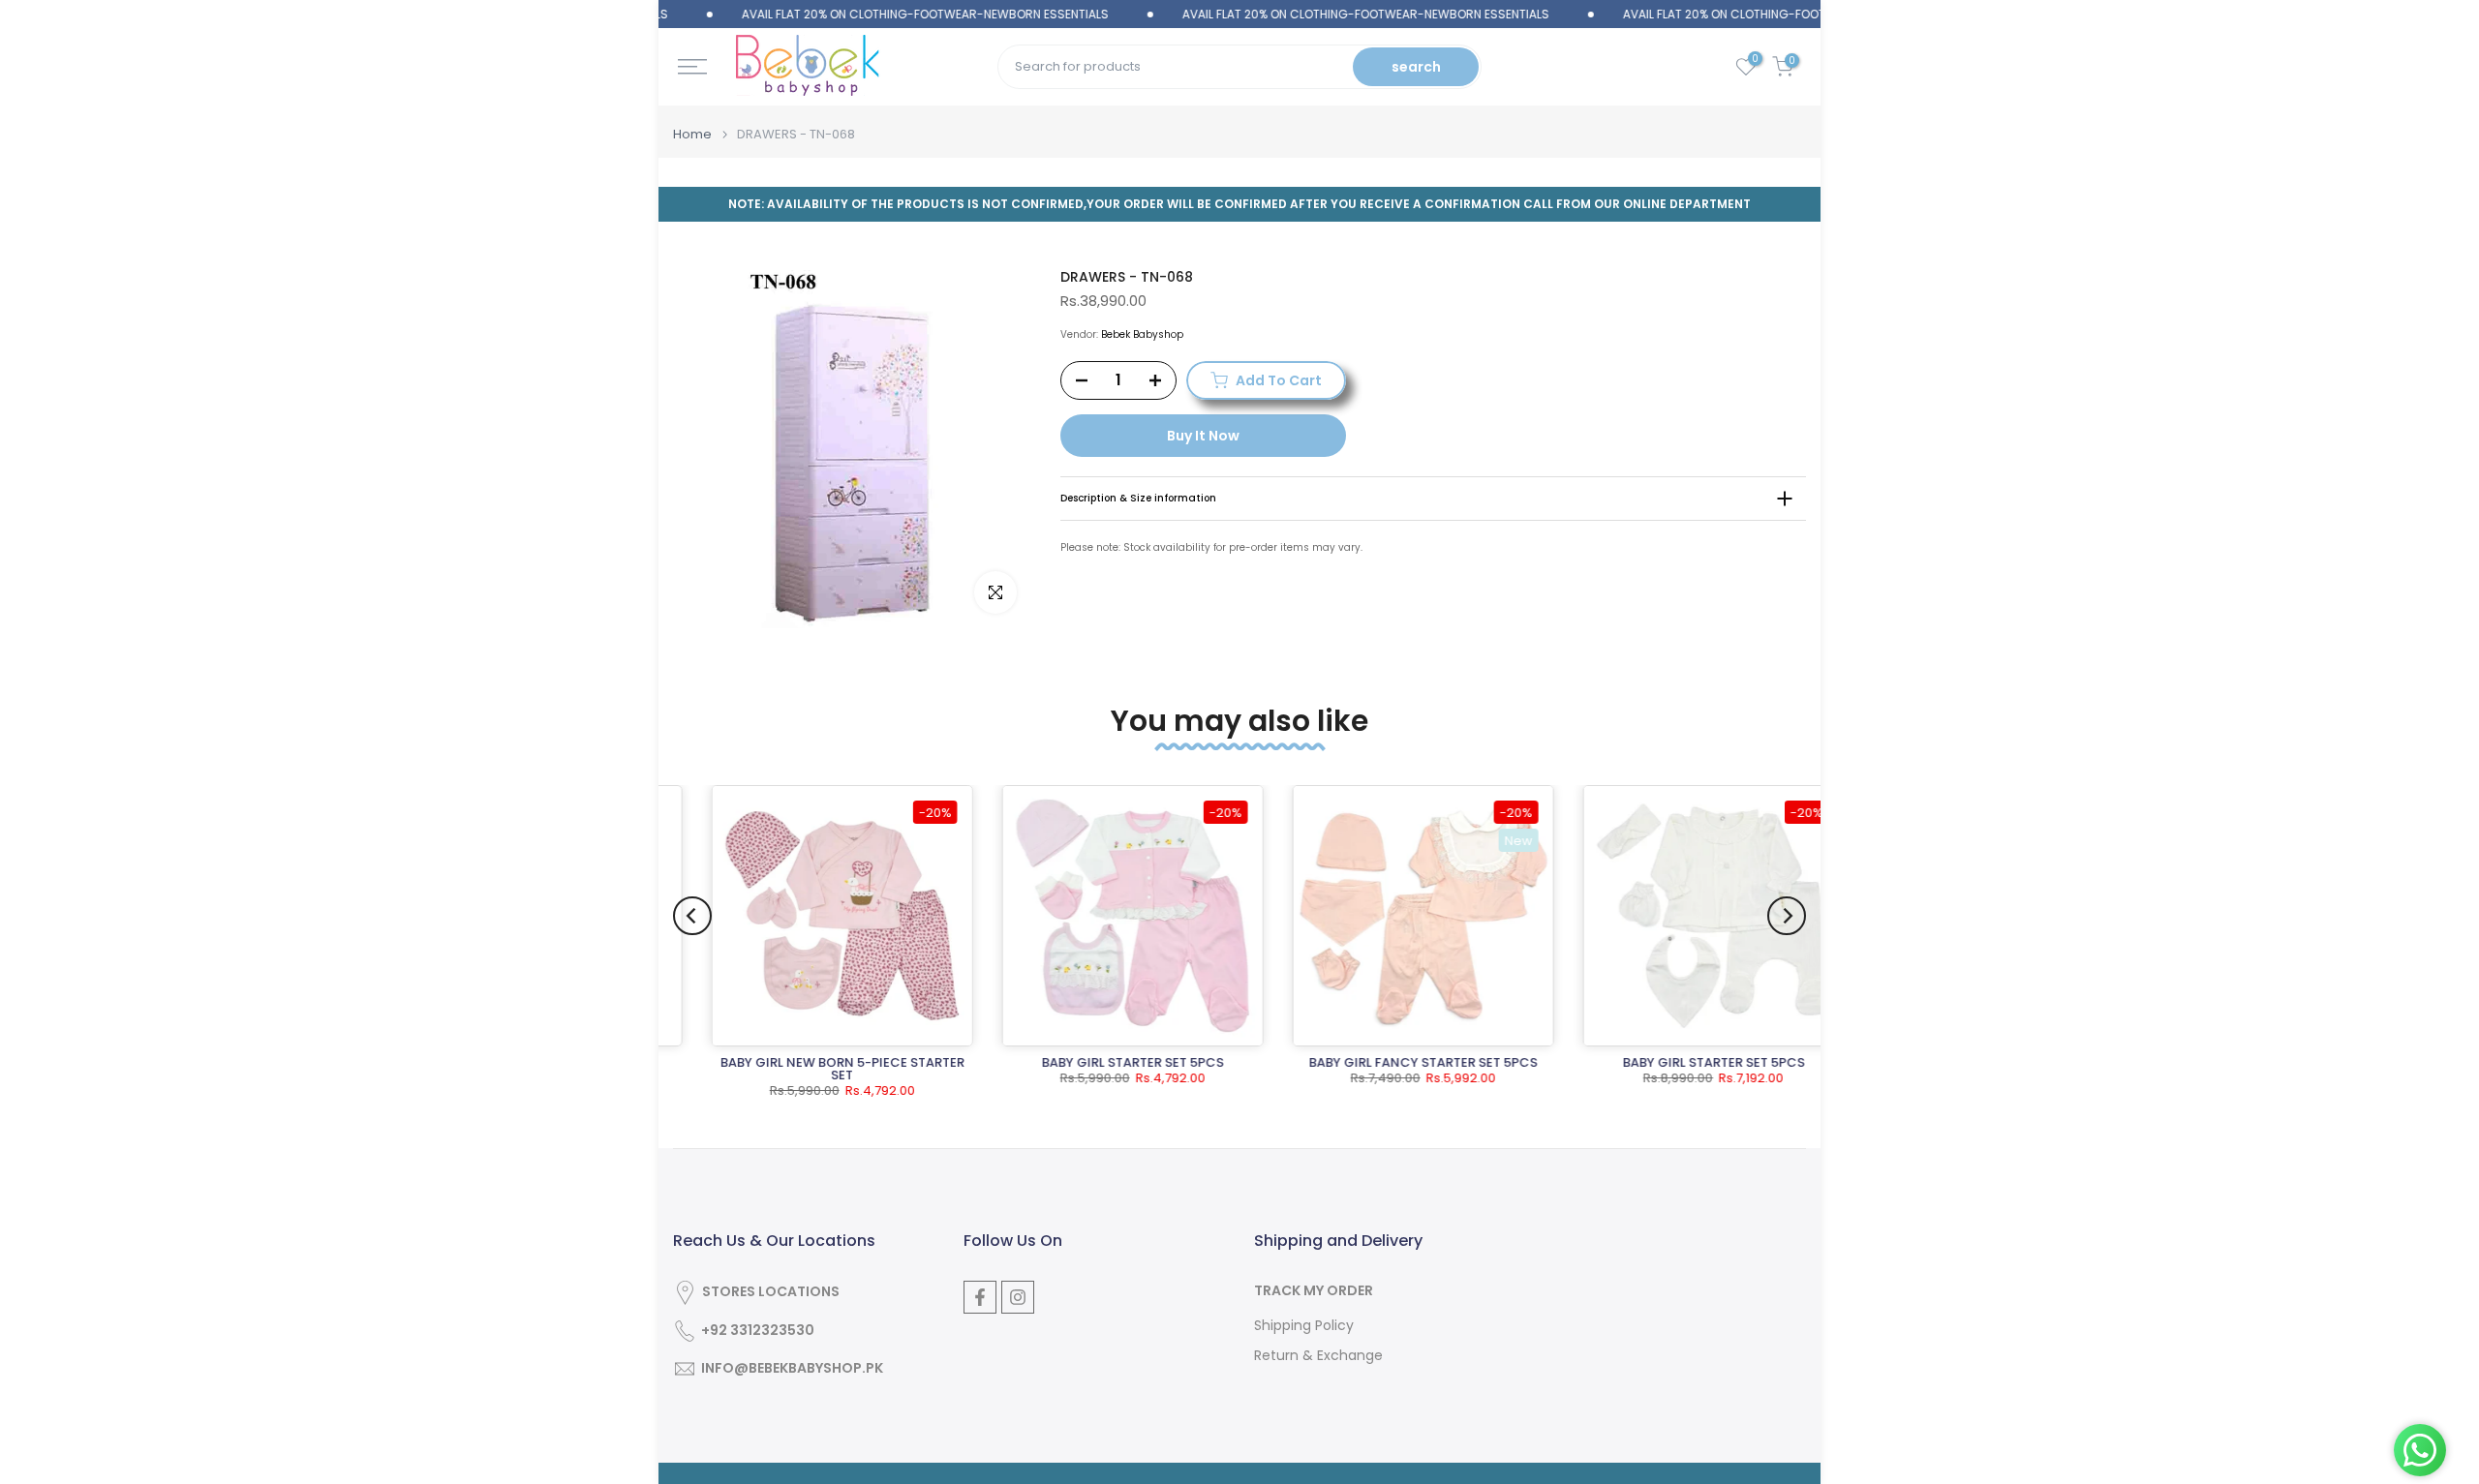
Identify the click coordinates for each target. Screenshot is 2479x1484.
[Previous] (692, 916)
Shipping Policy (1304, 1326)
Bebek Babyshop (1142, 334)
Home (692, 134)
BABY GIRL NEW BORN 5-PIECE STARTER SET (806, 1069)
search (1416, 67)
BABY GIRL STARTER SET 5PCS (1096, 1062)
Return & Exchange (1318, 1356)
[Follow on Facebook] (980, 1297)
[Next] (1787, 916)
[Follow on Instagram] (1018, 1297)
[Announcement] (868, 15)
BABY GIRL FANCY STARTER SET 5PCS (1387, 1062)
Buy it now (1203, 436)
